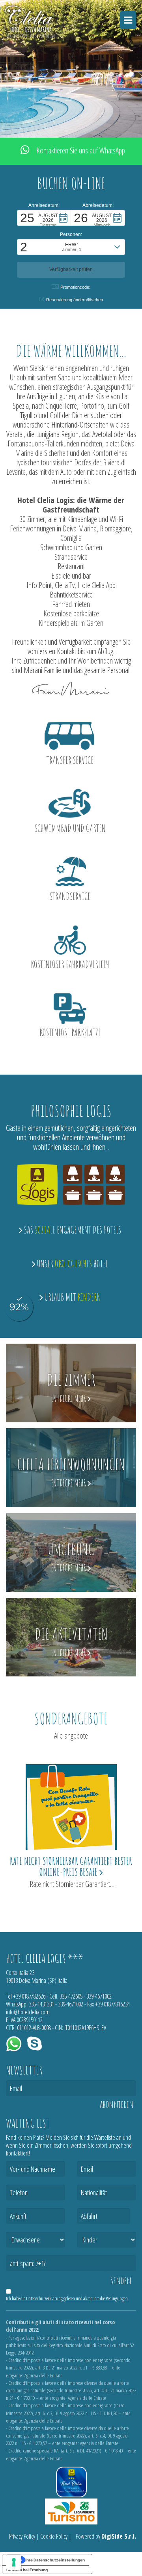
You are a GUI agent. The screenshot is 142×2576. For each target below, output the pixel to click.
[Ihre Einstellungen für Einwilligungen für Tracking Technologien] (14, 2562)
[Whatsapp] (14, 2043)
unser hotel (72, 1264)
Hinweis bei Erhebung (27, 2570)
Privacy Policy (22, 2536)
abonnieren (117, 2104)
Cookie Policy (54, 2536)
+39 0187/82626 (29, 1996)
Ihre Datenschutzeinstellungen (55, 2560)
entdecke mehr (69, 1399)
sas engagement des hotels (72, 1230)
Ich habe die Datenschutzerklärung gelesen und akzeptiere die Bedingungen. (67, 2298)
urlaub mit (72, 1297)
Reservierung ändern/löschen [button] (75, 300)
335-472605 (71, 1996)
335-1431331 (41, 2004)
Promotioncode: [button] (75, 287)
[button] (44, 218)
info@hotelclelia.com (28, 2012)
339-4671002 (99, 1996)
